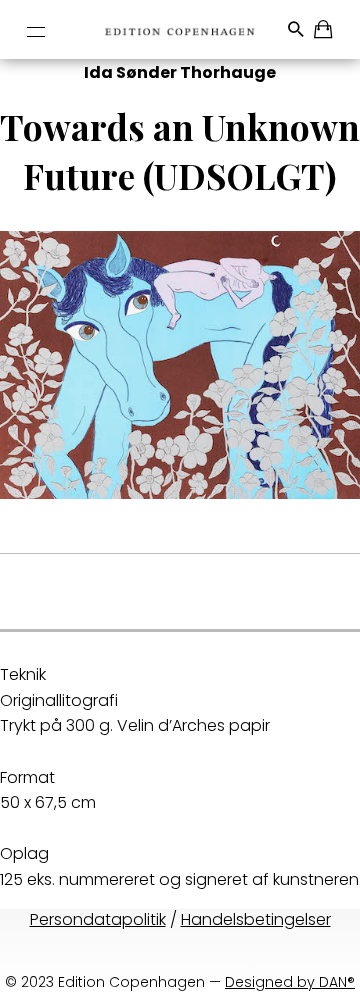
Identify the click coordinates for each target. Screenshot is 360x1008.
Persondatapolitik (98, 919)
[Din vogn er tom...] (324, 32)
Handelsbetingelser (256, 919)
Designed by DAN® (290, 982)
